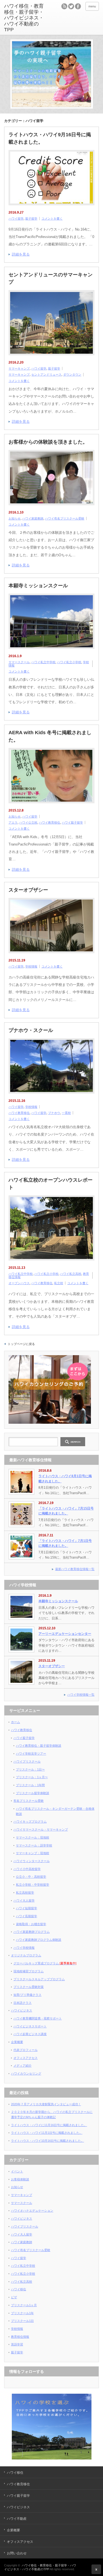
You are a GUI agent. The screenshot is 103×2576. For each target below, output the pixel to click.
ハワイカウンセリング (26, 2073)
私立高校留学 (25, 1893)
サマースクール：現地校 (33, 1837)
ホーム (16, 1722)
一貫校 (66, 1113)
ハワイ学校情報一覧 (81, 1695)
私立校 (59, 1283)
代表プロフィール (26, 2050)
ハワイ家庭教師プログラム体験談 (39, 1940)
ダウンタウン (72, 375)
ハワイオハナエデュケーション (32, 2211)
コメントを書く (52, 219)
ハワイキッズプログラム (30, 1822)
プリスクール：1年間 (30, 1785)
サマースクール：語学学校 (34, 1845)
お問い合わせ (17, 2553)
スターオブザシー (28, 890)
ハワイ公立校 (28, 822)
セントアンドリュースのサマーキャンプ (51, 278)
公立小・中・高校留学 (31, 1877)
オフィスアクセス (26, 2058)
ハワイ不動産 (17, 2519)
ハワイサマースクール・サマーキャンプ (41, 1829)
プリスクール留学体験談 (33, 1793)
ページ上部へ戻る (96, 2569)
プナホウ (54, 1113)
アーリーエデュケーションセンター (65, 1634)
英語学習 (17, 2344)
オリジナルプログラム (26, 1955)
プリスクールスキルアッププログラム (39, 1979)
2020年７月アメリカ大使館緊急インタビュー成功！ (46, 2104)
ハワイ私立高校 (71, 1274)
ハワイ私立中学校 (43, 662)
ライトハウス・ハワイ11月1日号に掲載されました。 (47, 2133)
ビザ (14, 2297)
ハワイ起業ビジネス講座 (30, 2034)
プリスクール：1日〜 (30, 1769)
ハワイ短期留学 (27, 1908)
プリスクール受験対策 (29, 1987)
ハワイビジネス (22, 2010)
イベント (17, 2171)
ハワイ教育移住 (50, 822)
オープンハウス (19, 1283)
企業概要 (17, 2042)
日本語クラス (23, 2003)
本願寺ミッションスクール (38, 586)
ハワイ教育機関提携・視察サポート (38, 2018)
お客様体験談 (20, 2179)
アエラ (13, 822)
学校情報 (31, 966)
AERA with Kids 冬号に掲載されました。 (50, 736)
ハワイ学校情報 (24, 1948)
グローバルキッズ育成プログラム (45, 1963)
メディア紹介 (23, 2066)
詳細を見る (21, 254)
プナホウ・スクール (31, 1030)
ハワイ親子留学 (72, 822)
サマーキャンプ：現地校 (33, 1853)
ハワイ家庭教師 (33, 518)
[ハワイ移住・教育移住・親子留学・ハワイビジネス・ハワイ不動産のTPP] (25, 18)
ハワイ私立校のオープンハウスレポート (51, 1184)
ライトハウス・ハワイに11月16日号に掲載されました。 (49, 2125)
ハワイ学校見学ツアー (31, 1754)
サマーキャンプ (19, 368)
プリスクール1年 (22, 2313)
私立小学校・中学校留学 (33, 1885)
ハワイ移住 (19, 2289)
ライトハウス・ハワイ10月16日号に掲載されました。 (48, 2141)
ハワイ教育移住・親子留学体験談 (39, 1746)
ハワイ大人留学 (24, 1900)
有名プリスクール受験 (29, 1801)
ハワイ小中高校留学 (27, 1869)
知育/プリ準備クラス (27, 1995)
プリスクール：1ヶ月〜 (32, 1777)
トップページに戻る (21, 1344)
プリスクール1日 (22, 2321)
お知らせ (15, 518)
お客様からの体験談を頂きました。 (48, 442)
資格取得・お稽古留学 (31, 1924)
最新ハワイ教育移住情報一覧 (75, 1569)
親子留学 (31, 219)
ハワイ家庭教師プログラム (32, 1932)
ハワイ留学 (16, 219)
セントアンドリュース (46, 375)
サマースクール (19, 662)
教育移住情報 (20, 2337)
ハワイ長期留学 (27, 1916)
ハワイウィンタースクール (32, 1861)
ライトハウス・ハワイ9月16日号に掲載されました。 (50, 138)
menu (92, 6)
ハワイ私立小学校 (69, 662)
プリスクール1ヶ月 (24, 2305)
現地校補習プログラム (29, 1971)
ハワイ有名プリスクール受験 (65, 518)
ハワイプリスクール (27, 1761)
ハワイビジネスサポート (30, 2026)
